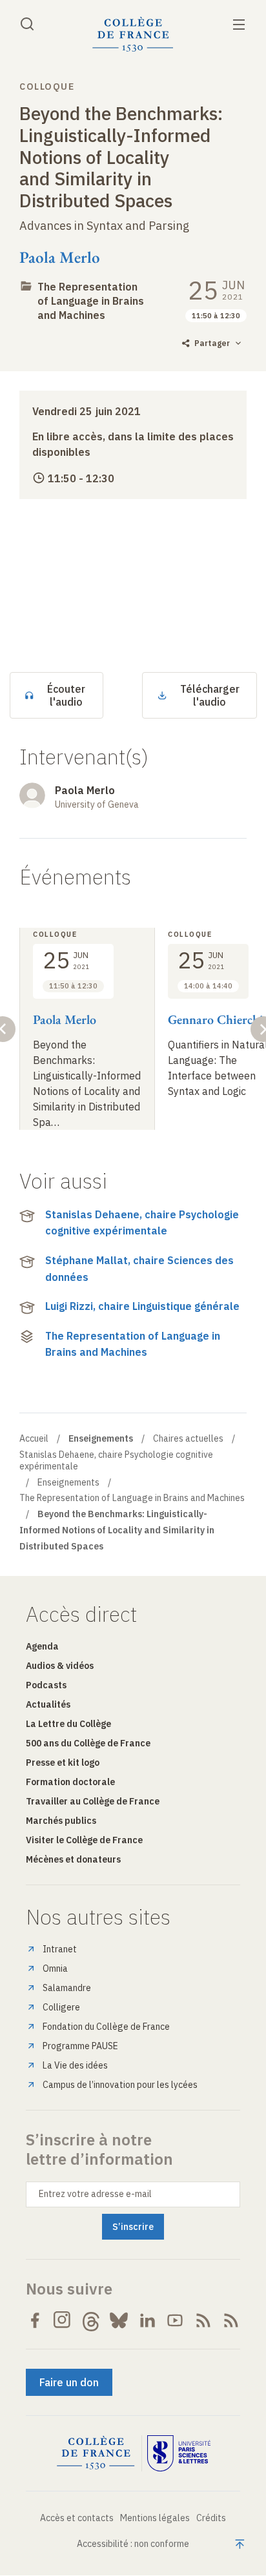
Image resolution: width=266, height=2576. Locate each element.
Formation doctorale (70, 1782)
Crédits (211, 2518)
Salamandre (67, 1988)
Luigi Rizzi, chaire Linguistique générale (142, 1306)
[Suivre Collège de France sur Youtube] (175, 2320)
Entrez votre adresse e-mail (95, 2194)
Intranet (60, 1949)
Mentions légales (155, 2518)
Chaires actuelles (188, 1438)
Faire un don (69, 2382)
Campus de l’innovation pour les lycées (120, 2085)
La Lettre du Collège (68, 1724)
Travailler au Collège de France (93, 1801)
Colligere (61, 2007)
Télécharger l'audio (210, 695)
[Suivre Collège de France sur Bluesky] (119, 2320)
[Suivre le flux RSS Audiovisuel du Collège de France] (231, 2320)
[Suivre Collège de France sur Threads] (91, 2320)
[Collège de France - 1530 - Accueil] (133, 35)
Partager (212, 343)
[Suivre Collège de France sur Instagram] (63, 2320)
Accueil (34, 1438)
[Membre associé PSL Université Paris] (179, 2453)
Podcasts (46, 1685)
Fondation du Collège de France (106, 2027)
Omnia (55, 1968)
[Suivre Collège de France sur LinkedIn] (147, 2320)
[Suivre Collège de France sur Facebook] (35, 2320)
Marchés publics (61, 1821)
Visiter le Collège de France (84, 1840)
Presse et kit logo (63, 1763)
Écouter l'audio (66, 695)
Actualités (48, 1704)
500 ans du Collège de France (88, 1743)
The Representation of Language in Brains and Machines (91, 301)
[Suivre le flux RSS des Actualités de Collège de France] (203, 2320)
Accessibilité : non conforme (133, 2544)
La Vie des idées (75, 2065)
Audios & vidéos (60, 1666)
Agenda (42, 1646)
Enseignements (68, 1482)
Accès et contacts (77, 2518)
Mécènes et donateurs (73, 1859)
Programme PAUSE (80, 2046)
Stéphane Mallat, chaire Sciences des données (139, 1269)
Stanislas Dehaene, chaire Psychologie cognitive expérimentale (142, 1223)
